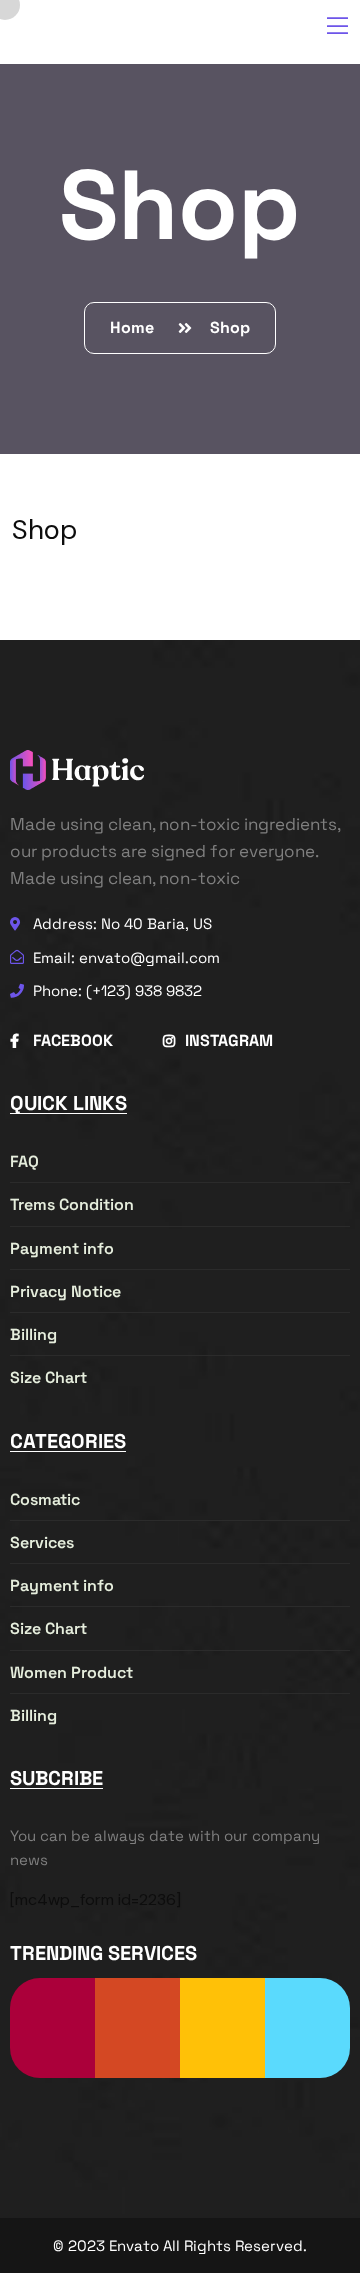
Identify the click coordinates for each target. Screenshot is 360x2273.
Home (136, 327)
